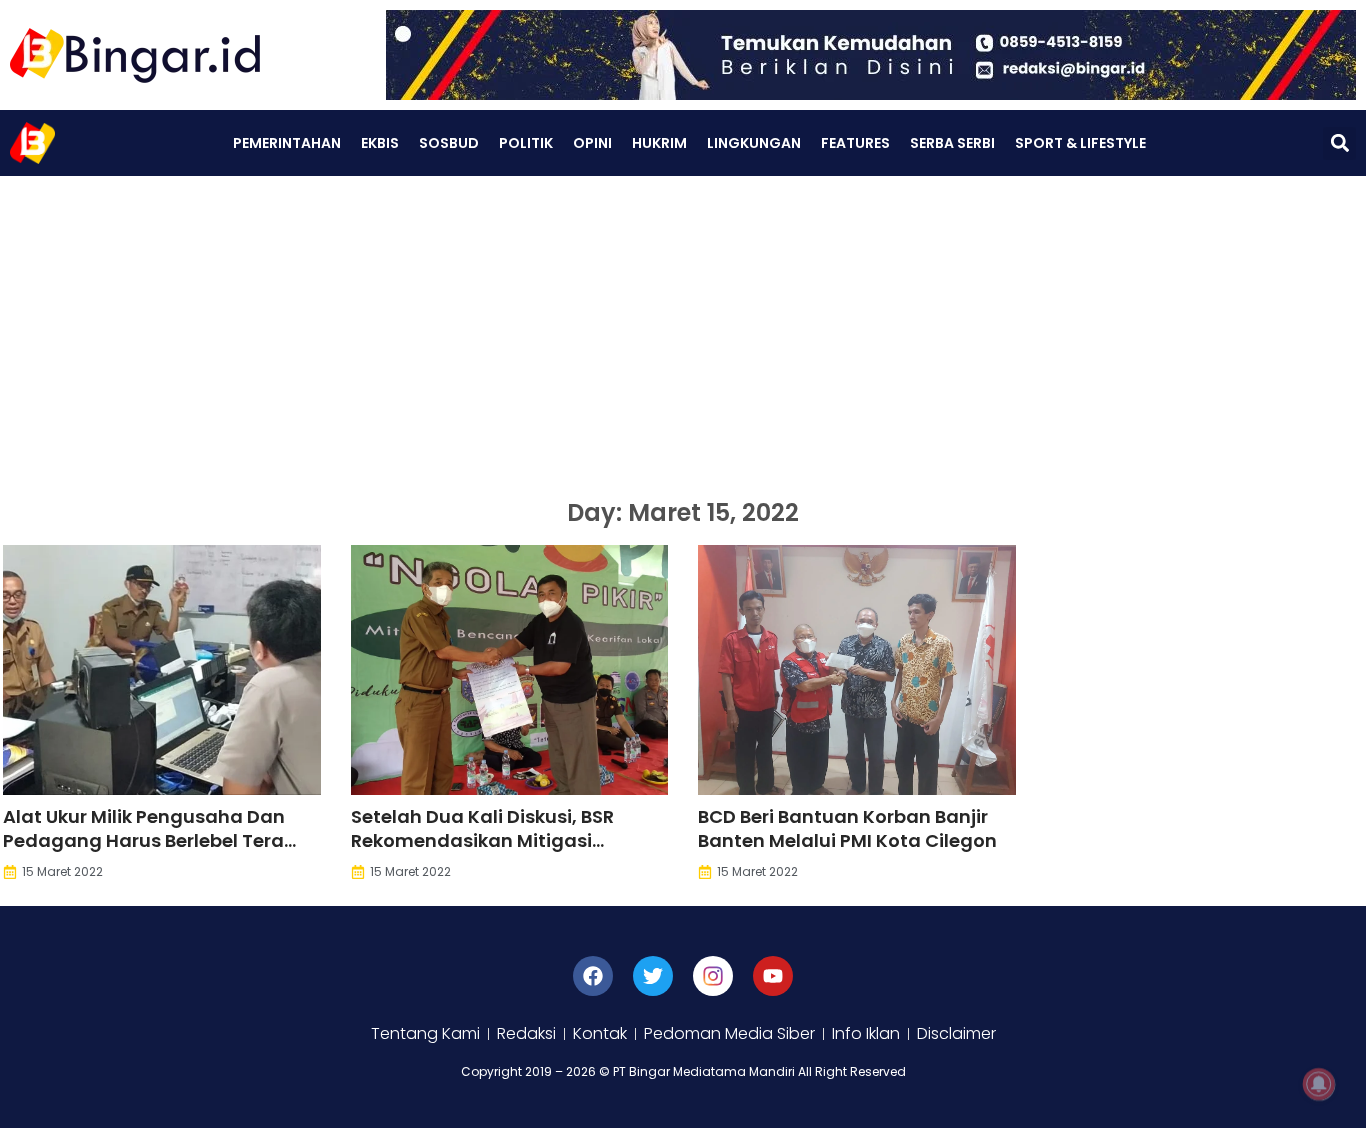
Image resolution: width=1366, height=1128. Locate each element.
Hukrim (659, 143)
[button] (1339, 143)
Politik (526, 143)
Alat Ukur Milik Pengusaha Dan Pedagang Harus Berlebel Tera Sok (144, 840)
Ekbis (380, 143)
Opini (592, 143)
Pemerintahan (287, 143)
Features (855, 143)
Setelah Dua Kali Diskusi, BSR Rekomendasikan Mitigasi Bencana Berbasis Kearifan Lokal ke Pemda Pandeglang (502, 852)
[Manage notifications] (1319, 1084)
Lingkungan (754, 143)
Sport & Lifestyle (1080, 143)
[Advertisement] (683, 326)
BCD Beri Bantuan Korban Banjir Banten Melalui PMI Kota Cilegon (847, 828)
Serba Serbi (952, 143)
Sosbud (449, 143)
